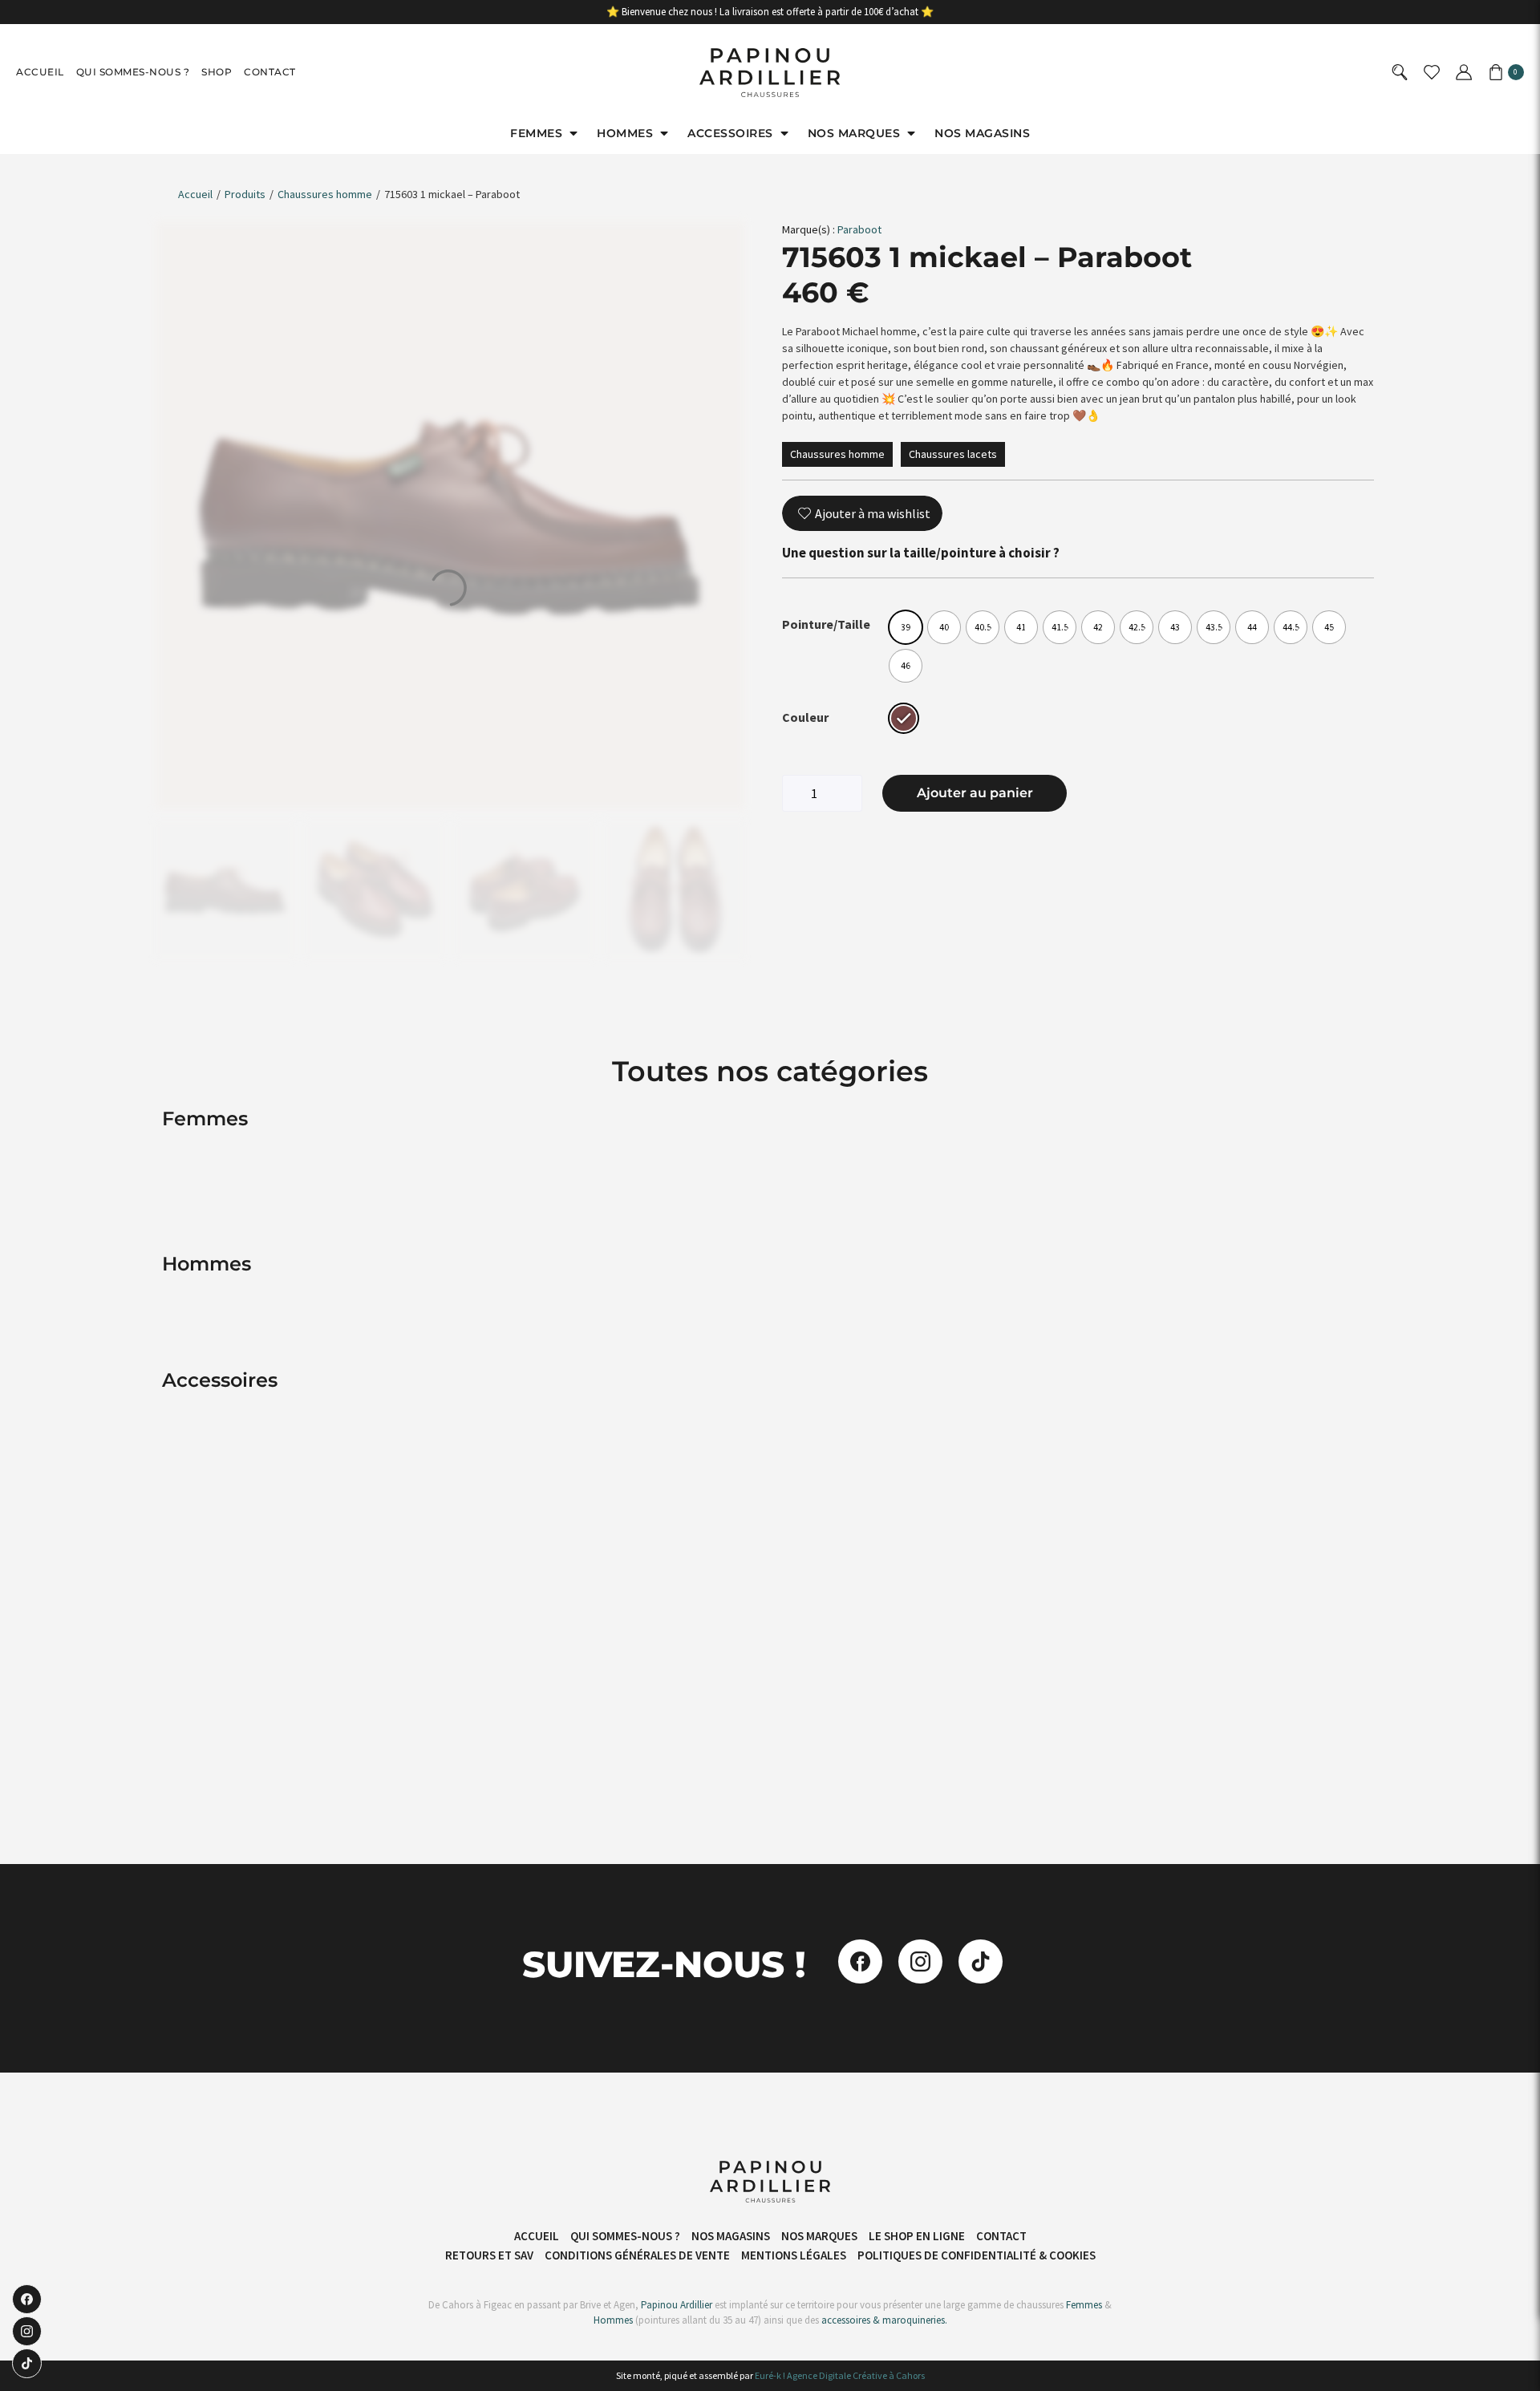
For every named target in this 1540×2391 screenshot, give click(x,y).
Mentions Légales (794, 2255)
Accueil (40, 72)
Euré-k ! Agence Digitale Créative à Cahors (840, 2375)
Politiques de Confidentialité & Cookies (977, 2255)
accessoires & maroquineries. (884, 2320)
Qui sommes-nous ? (133, 72)
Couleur (805, 717)
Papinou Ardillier (677, 2305)
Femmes (1083, 2305)
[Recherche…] (1402, 73)
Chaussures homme (325, 194)
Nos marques (819, 2236)
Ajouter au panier (975, 793)
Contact (270, 72)
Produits (245, 194)
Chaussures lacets (953, 454)
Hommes (613, 2320)
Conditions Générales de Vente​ (637, 2255)
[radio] (906, 627)
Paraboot (859, 229)
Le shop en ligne (917, 2236)
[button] (545, 134)
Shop (217, 72)
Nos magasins (731, 2236)
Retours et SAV (489, 2255)
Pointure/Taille (826, 624)
